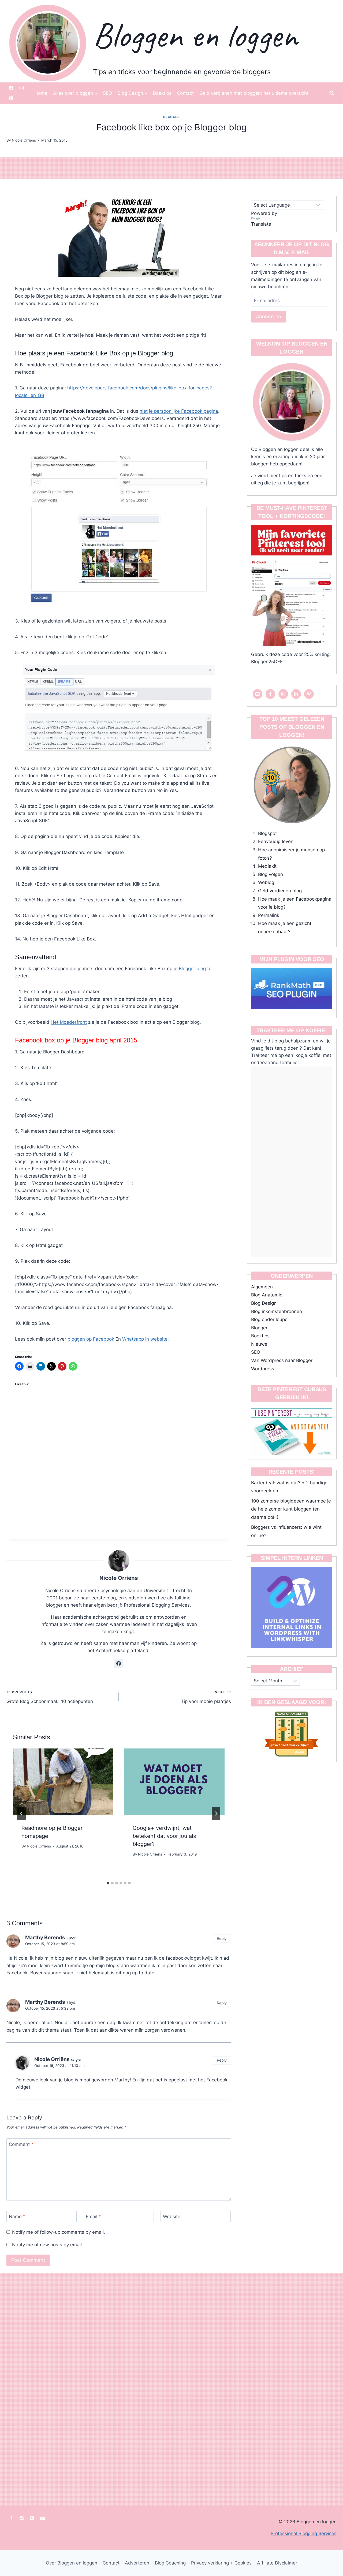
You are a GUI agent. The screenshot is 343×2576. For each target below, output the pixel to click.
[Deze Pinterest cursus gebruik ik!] (292, 1430)
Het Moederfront (69, 1022)
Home (41, 93)
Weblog (266, 882)
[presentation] (63, 1782)
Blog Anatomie (267, 1295)
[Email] (42, 2518)
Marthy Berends (45, 1938)
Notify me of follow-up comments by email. (59, 2232)
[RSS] (32, 2518)
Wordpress (263, 1369)
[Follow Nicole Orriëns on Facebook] (119, 1664)
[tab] (108, 1883)
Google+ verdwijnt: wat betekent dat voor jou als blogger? (164, 1836)
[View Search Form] (332, 93)
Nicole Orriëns (119, 1578)
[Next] (216, 1814)
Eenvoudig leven (276, 841)
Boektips (162, 93)
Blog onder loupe (269, 1319)
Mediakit (267, 866)
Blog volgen (271, 874)
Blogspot (267, 833)
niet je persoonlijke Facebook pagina (179, 411)
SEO (107, 93)
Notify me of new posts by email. (48, 2245)
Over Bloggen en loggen (72, 2563)
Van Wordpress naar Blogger (282, 1360)
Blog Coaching (170, 2563)
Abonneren (269, 316)
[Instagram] (21, 88)
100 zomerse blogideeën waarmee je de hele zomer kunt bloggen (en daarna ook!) (291, 1509)
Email (93, 2217)
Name (17, 2217)
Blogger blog (192, 969)
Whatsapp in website (145, 1339)
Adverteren (137, 2563)
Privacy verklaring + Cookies (221, 2563)
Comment (21, 2144)
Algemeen (262, 1287)
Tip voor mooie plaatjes (206, 1697)
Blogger (171, 117)
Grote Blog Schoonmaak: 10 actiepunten (50, 1697)
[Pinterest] (11, 98)
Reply (222, 1938)
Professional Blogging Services (304, 2533)
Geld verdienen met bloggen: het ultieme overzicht (254, 93)
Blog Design (264, 1303)
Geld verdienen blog (280, 891)
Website (172, 2217)
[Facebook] (11, 88)
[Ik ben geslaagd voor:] (292, 1734)
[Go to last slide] (21, 1814)
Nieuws (259, 1344)
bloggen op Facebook (91, 1339)
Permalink (269, 915)
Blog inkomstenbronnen (277, 1311)
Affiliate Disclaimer (277, 2563)
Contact (185, 93)
